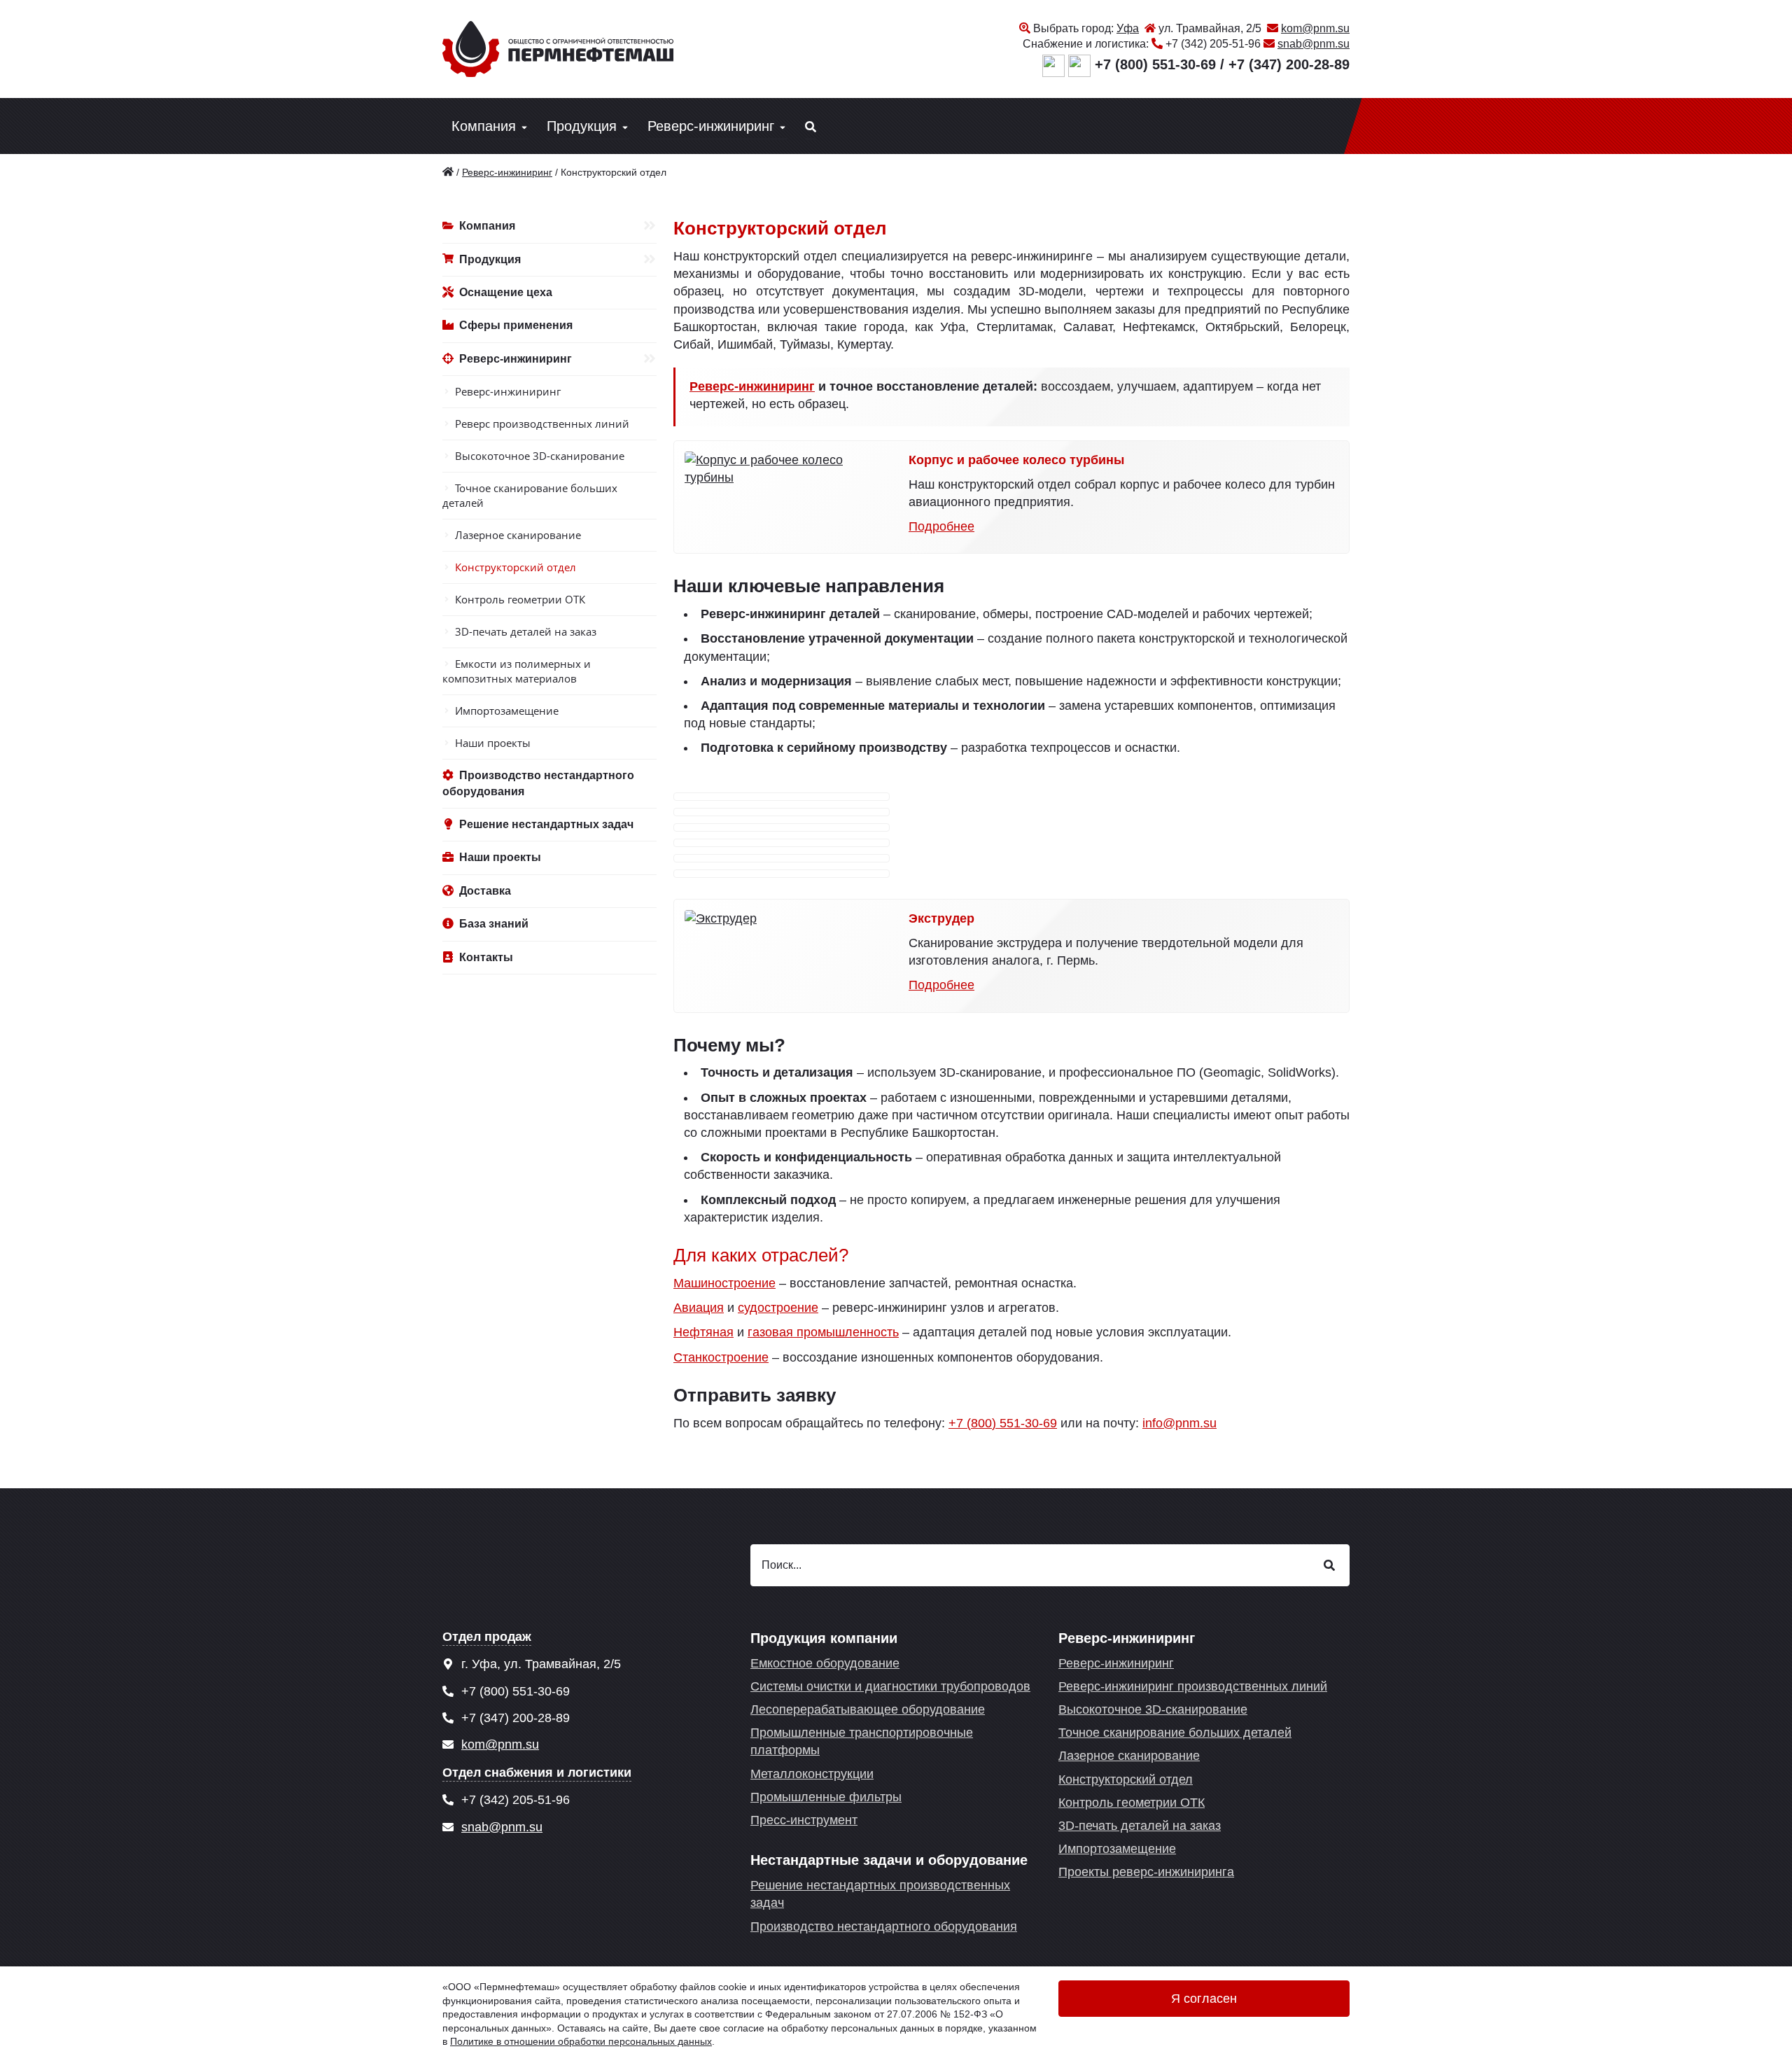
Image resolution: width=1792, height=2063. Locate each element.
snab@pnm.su (1314, 44)
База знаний (494, 924)
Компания (484, 126)
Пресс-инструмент (804, 1820)
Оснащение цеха (506, 292)
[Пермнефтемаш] (448, 172)
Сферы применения (516, 325)
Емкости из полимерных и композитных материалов (517, 671)
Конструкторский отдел (516, 567)
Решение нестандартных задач (546, 824)
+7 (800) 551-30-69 (1155, 64)
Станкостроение (721, 1357)
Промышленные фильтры (826, 1797)
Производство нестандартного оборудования (538, 783)
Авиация (699, 1308)
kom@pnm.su (1315, 28)
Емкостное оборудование (825, 1663)
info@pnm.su (1179, 1423)
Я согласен (1204, 1999)
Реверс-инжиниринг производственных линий (1193, 1686)
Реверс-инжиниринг (711, 126)
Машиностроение (724, 1283)
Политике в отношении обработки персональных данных (581, 2041)
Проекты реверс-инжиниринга (1146, 1872)
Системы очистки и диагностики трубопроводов (890, 1686)
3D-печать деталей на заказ (526, 631)
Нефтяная (703, 1332)
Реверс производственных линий (542, 424)
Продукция (582, 126)
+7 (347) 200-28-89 (1289, 64)
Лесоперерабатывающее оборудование (868, 1709)
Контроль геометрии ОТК (520, 599)
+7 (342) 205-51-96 (1213, 44)
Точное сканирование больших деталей (530, 495)
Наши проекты (493, 743)
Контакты (486, 957)
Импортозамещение (507, 711)
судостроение (778, 1308)
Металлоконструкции (812, 1774)
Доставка (485, 891)
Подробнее (941, 526)
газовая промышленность (823, 1332)
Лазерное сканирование (518, 535)
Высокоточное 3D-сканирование (540, 456)
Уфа (1128, 28)
